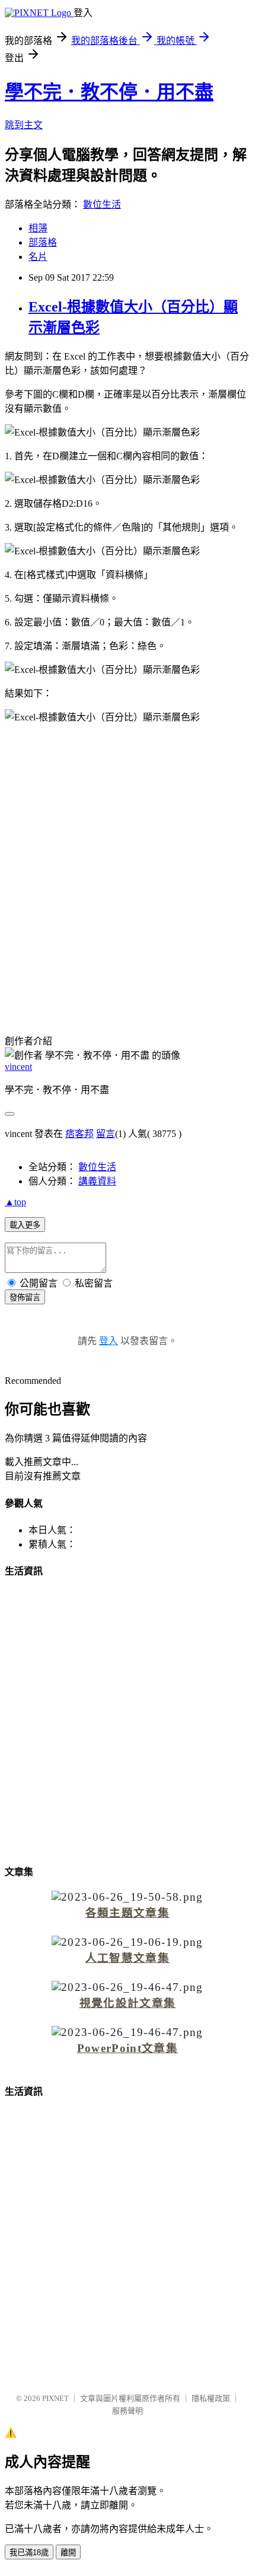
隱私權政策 (211, 2398)
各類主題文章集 (128, 1913)
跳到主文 (24, 125)
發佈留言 (25, 1297)
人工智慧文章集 (128, 1958)
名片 (38, 257)
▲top (15, 1202)
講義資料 (97, 1181)
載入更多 (25, 1225)
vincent (18, 1067)
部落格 (43, 242)
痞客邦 (79, 1134)
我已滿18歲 (29, 2553)
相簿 (38, 228)
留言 (106, 1134)
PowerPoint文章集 (128, 2048)
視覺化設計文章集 (128, 2003)
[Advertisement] (128, 874)
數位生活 (102, 204)
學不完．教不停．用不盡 (109, 92)
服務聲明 (128, 2411)
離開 (68, 2553)
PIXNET (55, 2398)
